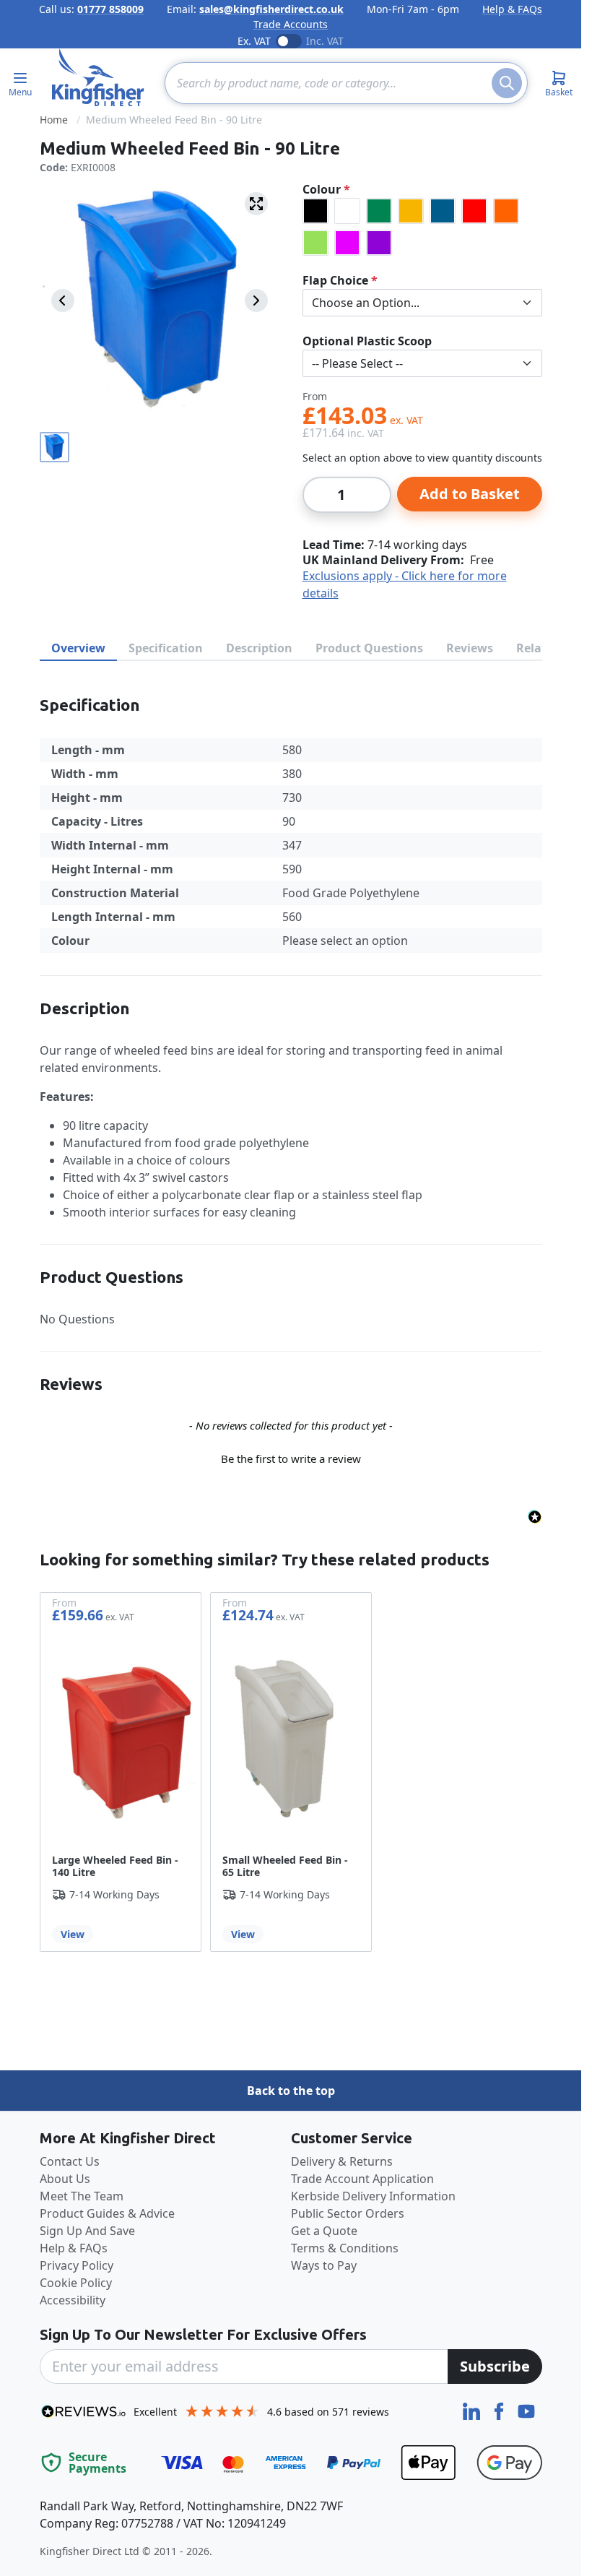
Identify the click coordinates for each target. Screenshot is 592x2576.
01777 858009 (110, 9)
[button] (291, 1457)
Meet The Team (82, 2196)
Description (259, 648)
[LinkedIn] (473, 2410)
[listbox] (422, 227)
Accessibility (73, 2300)
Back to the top (291, 2091)
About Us (65, 2179)
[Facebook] (500, 2410)
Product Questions (369, 648)
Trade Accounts (291, 24)
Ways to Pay (324, 2265)
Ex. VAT (254, 41)
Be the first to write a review (291, 1458)
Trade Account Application (362, 2179)
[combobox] (346, 83)
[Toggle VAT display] (289, 41)
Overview (78, 648)
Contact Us (70, 2161)
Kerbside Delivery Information (373, 2196)
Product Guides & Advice (107, 2213)
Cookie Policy (76, 2283)
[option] (315, 211)
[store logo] (98, 77)
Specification (166, 648)
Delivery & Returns (342, 2161)
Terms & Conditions (345, 2248)
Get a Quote (324, 2231)
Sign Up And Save (87, 2231)
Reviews (470, 648)
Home (54, 120)
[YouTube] (526, 2410)
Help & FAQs (512, 9)
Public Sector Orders (348, 2213)
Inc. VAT (325, 41)
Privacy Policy (77, 2265)
